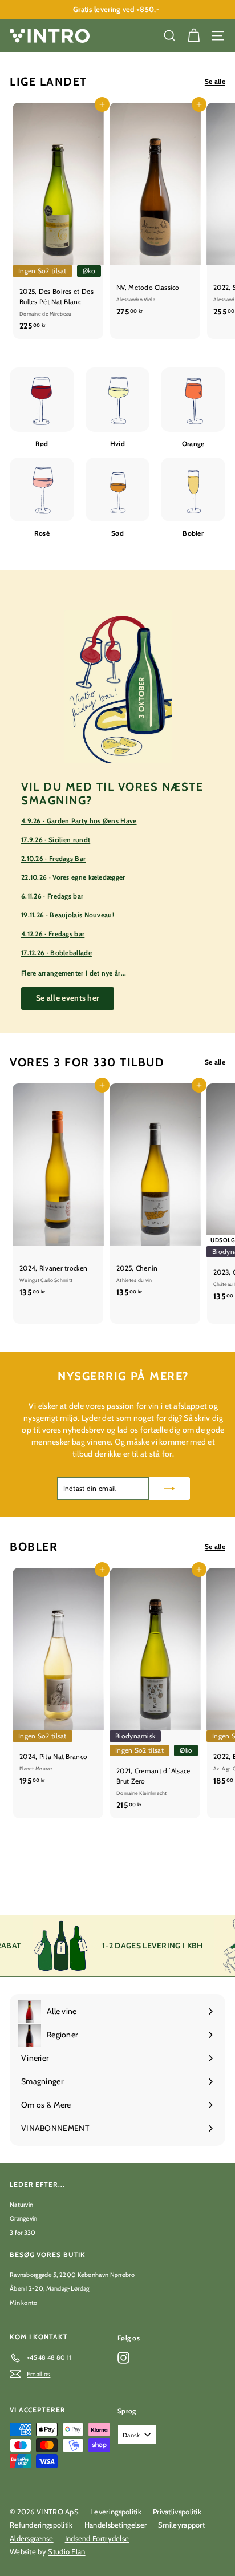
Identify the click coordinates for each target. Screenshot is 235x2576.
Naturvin (21, 2205)
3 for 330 (23, 2233)
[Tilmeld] (169, 1489)
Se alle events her (68, 998)
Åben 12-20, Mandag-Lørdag (50, 2288)
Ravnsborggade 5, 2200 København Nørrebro (72, 2275)
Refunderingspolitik (41, 2525)
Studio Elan (66, 2551)
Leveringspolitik (116, 2512)
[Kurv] (194, 36)
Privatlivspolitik (177, 2512)
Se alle (215, 81)
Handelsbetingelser (116, 2525)
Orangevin (24, 2218)
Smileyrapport (181, 2525)
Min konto (24, 2303)
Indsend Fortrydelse (97, 2538)
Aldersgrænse (32, 2538)
